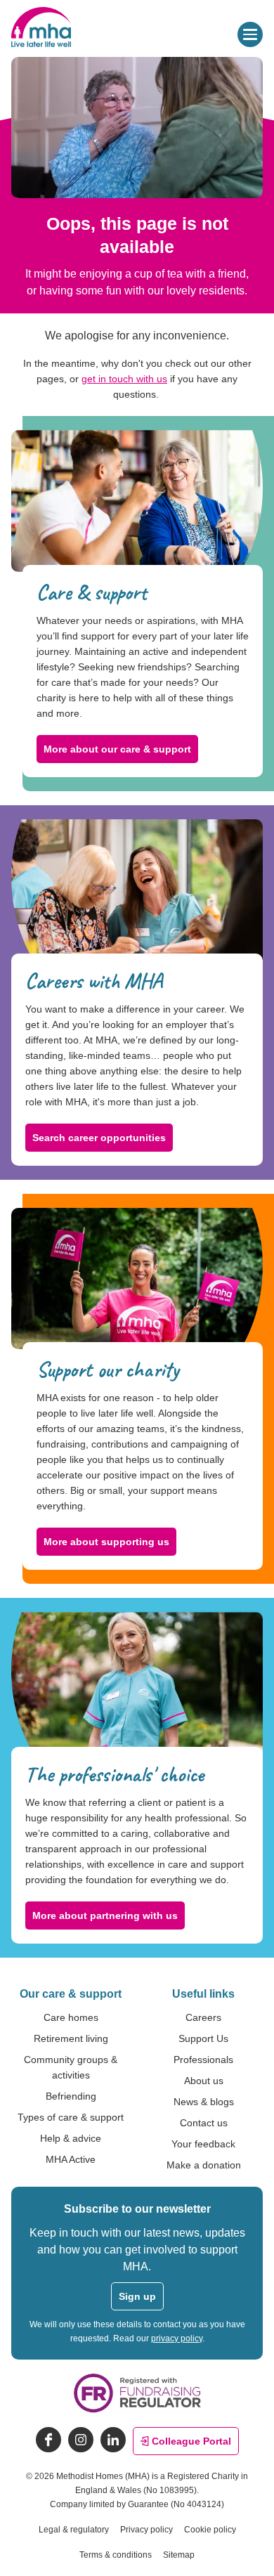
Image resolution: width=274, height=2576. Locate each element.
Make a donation (204, 2165)
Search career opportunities (99, 1138)
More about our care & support (117, 749)
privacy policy (177, 2338)
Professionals (203, 2060)
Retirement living (71, 2038)
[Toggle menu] (250, 34)
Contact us (204, 2123)
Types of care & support (71, 2117)
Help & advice (71, 2138)
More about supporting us (106, 1542)
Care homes (71, 2017)
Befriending (71, 2096)
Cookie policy (210, 2530)
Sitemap (179, 2555)
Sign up (137, 2296)
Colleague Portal (191, 2441)
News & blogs (204, 2102)
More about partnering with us (105, 1915)
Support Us (203, 2038)
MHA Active (71, 2159)
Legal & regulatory (74, 2530)
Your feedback (203, 2144)
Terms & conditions (116, 2555)
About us (204, 2081)
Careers (203, 2017)
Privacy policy (146, 2530)
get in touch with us (124, 379)
